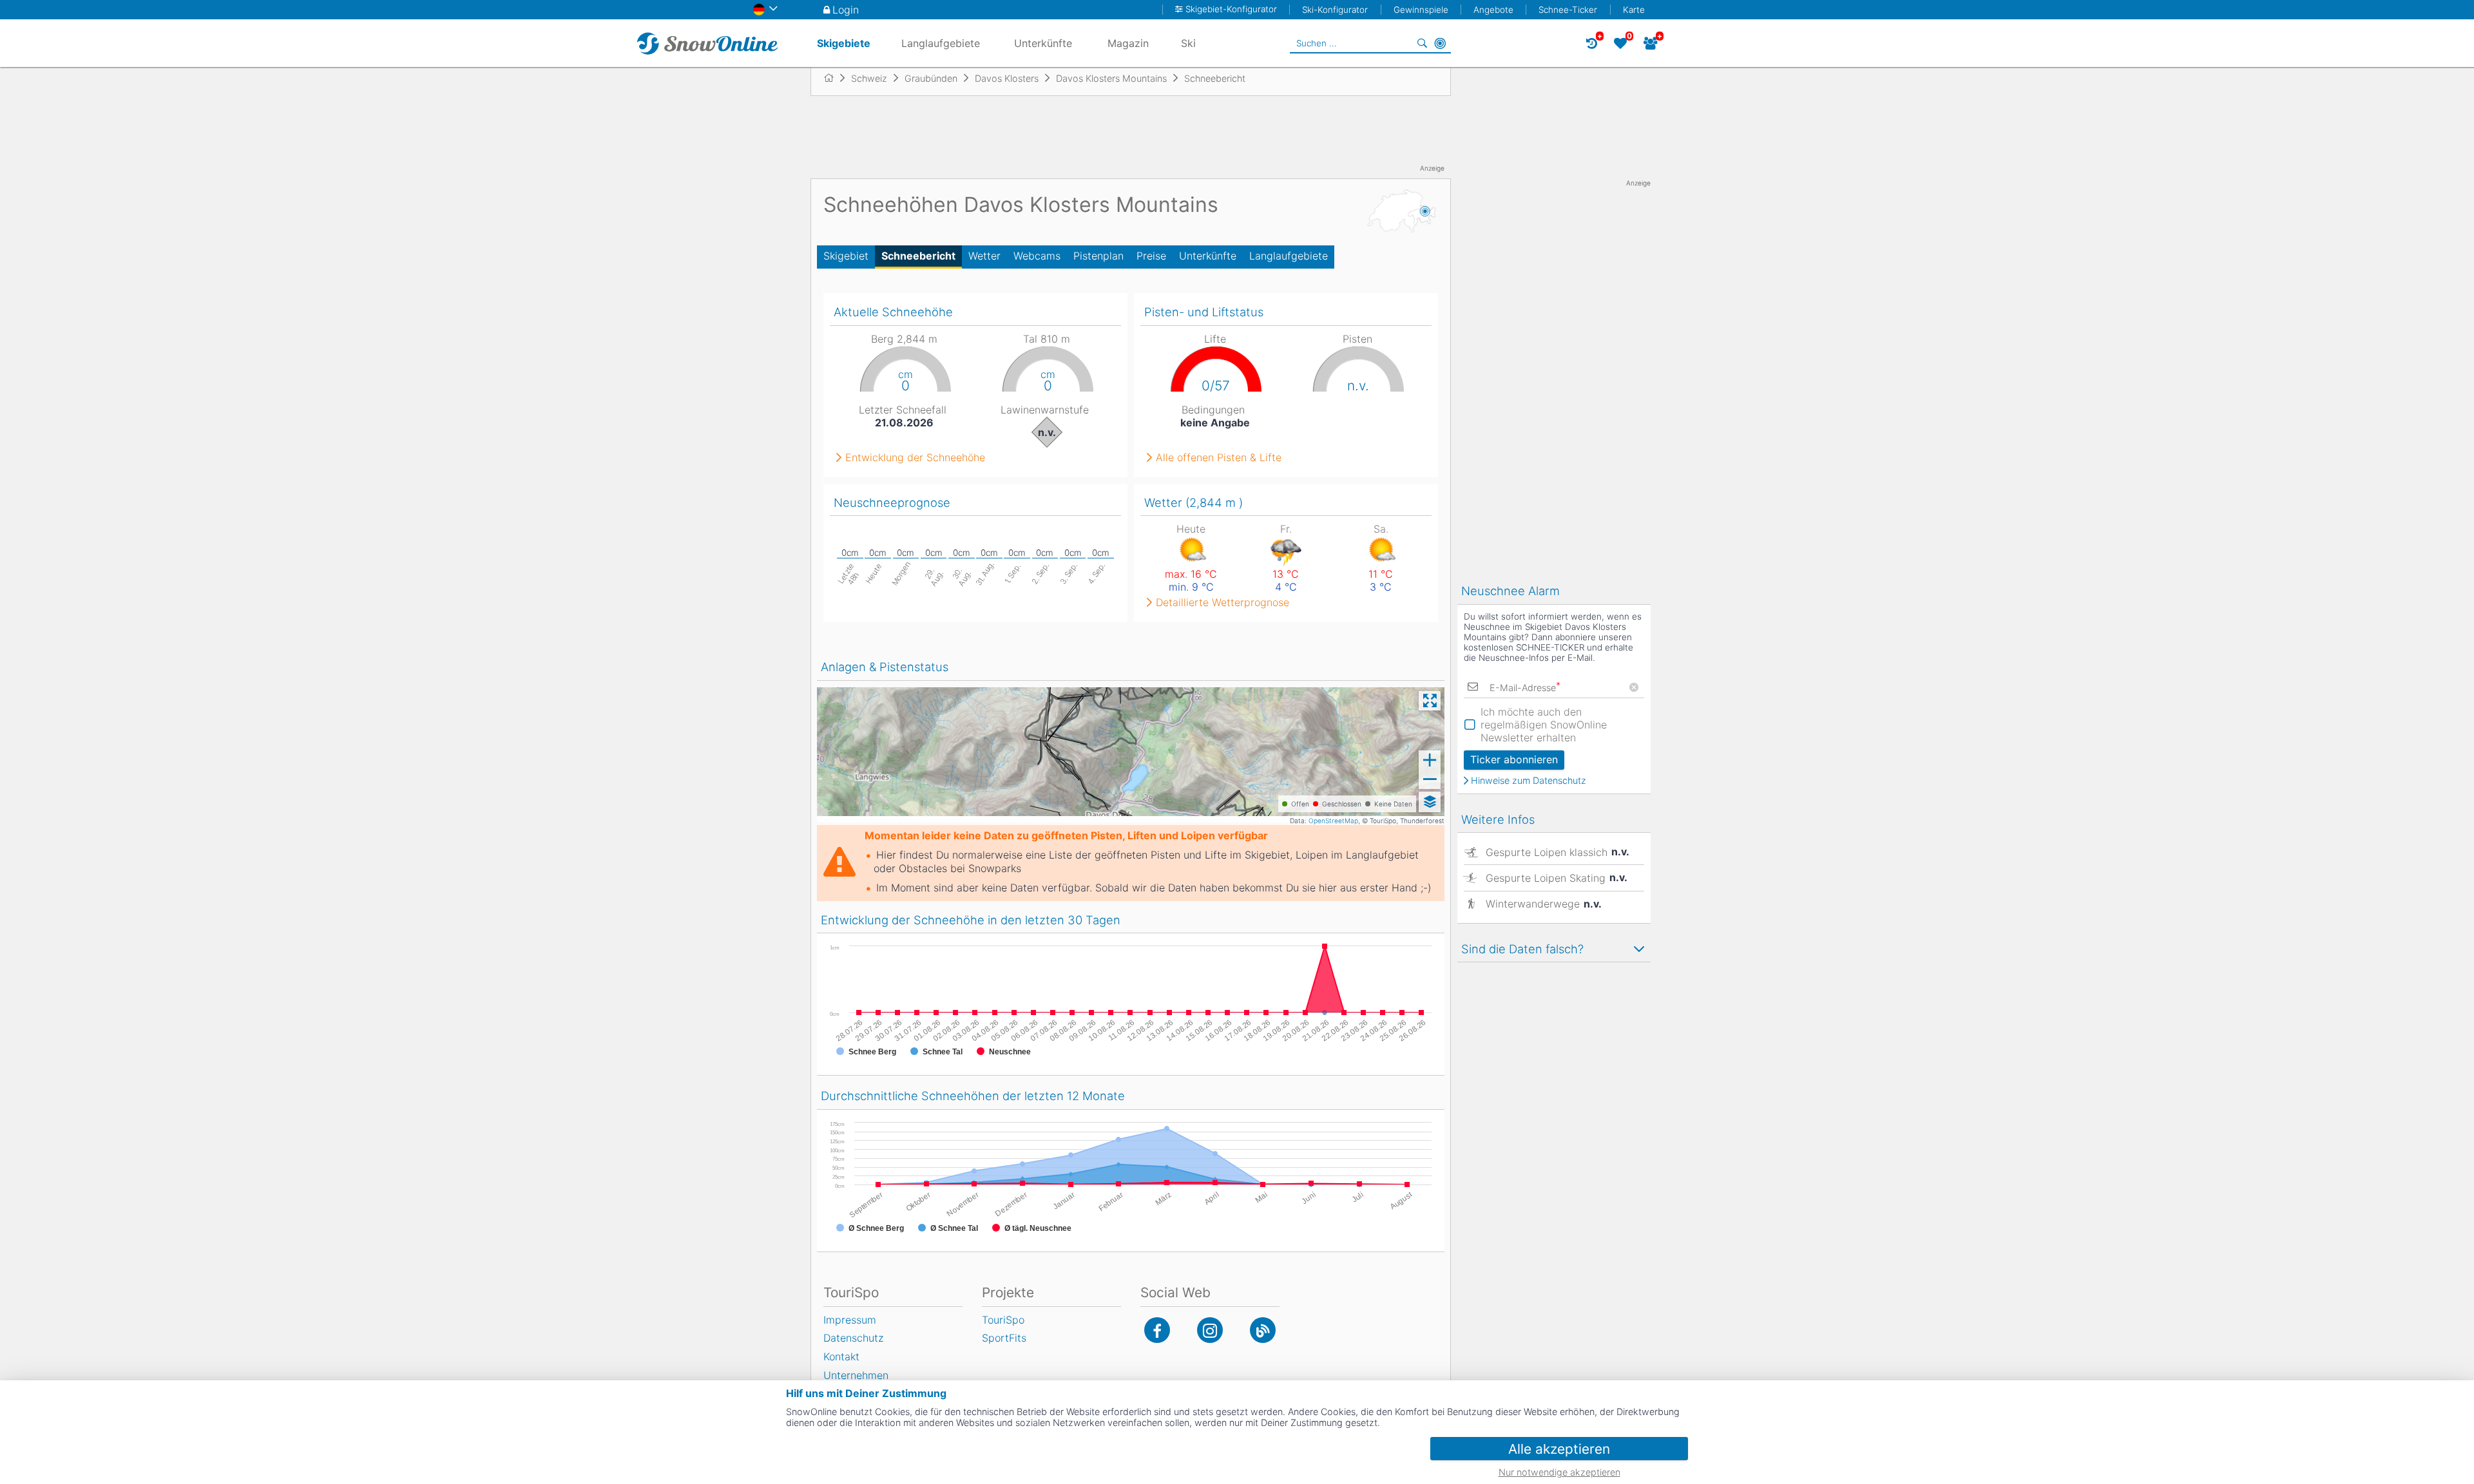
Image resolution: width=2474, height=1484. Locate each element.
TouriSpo (1003, 1320)
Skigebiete (844, 43)
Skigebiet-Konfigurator (1231, 9)
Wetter (984, 256)
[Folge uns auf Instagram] (1210, 1330)
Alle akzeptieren (1559, 1449)
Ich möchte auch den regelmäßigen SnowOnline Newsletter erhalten (1544, 725)
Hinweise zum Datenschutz (1529, 781)
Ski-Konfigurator (1335, 10)
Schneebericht (918, 256)
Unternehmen (856, 1375)
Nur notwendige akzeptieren (1559, 1472)
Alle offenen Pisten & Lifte (1219, 457)
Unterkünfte (1208, 256)
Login (846, 10)
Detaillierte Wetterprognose (1223, 602)
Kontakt (841, 1356)
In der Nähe (1440, 43)
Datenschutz (853, 1338)
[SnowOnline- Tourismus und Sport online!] (834, 78)
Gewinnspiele (1421, 10)
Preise (1151, 256)
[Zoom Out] (1430, 779)
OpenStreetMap (1333, 821)
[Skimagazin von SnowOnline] (1263, 1330)
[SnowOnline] (707, 43)
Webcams (1037, 256)
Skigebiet (846, 256)
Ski (1188, 43)
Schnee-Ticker (1568, 10)
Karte (1634, 10)
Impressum (850, 1320)
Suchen (1422, 43)
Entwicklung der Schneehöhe (915, 457)
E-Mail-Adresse (1525, 688)
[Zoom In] (1430, 760)
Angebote (1493, 10)
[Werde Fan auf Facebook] (1157, 1330)
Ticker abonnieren (1514, 759)
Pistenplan (1098, 256)
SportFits (1004, 1338)
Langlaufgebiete (1289, 256)
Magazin (1128, 43)
